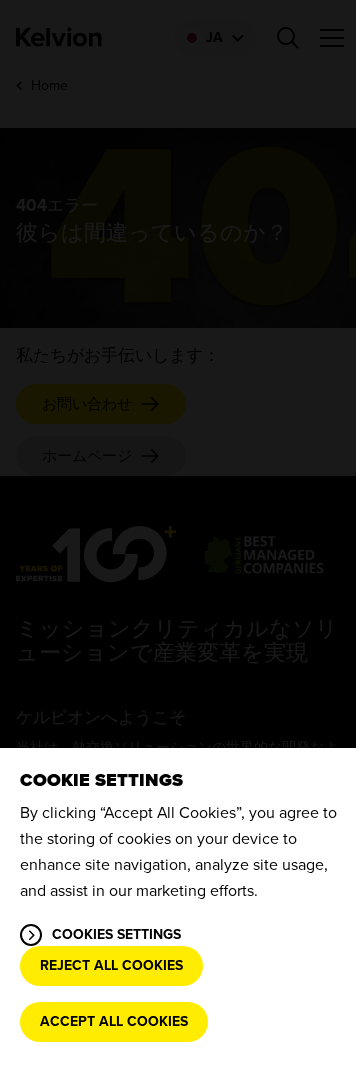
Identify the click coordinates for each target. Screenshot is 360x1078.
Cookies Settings (116, 934)
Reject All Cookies (111, 965)
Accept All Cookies (114, 1021)
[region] (180, 913)
